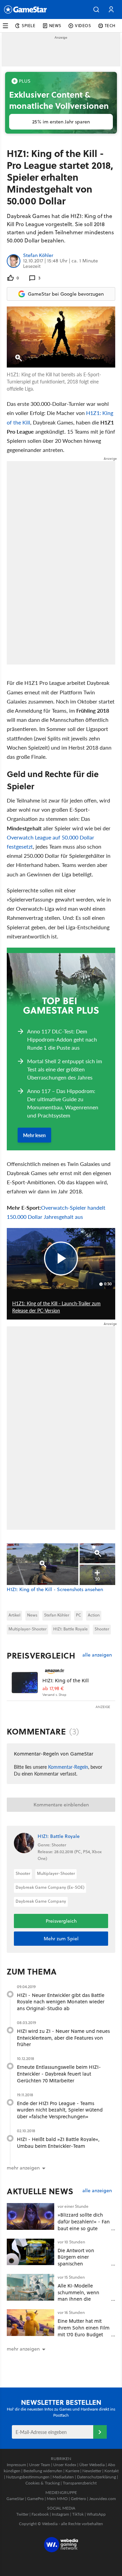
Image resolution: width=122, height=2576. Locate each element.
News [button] (55, 26)
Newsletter (92, 2471)
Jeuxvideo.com (103, 2499)
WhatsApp (96, 2514)
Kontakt (111, 2471)
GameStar (15, 2499)
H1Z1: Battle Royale (70, 1629)
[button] (96, 9)
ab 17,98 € (53, 1689)
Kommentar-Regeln (68, 1767)
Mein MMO (57, 2499)
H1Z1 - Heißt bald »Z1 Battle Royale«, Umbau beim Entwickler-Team (58, 2143)
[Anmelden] (100, 2432)
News (32, 1615)
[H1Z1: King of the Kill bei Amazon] (25, 1682)
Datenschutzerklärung (96, 2477)
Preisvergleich (41, 1656)
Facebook (40, 2514)
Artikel (14, 1615)
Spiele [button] (29, 26)
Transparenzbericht (80, 2483)
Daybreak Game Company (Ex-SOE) (50, 1887)
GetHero (78, 2499)
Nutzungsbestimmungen (28, 2477)
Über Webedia (92, 2465)
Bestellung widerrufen (43, 2471)
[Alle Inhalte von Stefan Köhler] (14, 261)
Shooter (102, 1629)
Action (94, 1615)
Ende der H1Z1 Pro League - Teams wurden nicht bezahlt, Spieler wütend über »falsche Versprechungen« (60, 2110)
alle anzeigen (97, 1655)
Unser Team (40, 2465)
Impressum (16, 2465)
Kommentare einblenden (61, 1805)
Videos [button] (83, 26)
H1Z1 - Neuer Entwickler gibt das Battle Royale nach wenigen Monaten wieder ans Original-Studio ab (61, 2002)
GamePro (35, 2499)
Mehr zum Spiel (61, 1939)
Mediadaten (63, 2477)
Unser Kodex (65, 2465)
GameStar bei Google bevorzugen (66, 294)
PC (78, 1615)
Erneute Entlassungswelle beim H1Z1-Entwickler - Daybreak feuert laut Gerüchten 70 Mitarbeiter (59, 2074)
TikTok (78, 2514)
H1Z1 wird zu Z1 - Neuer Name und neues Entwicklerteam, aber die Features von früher (63, 2038)
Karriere (72, 2471)
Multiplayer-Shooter (27, 1629)
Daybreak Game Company (41, 1901)
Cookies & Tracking (43, 2483)
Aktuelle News (40, 2191)
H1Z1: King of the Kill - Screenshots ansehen (55, 1590)
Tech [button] (110, 26)
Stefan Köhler (38, 256)
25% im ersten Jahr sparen (61, 122)
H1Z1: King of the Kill (66, 1680)
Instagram (60, 2514)
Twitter (22, 2514)
